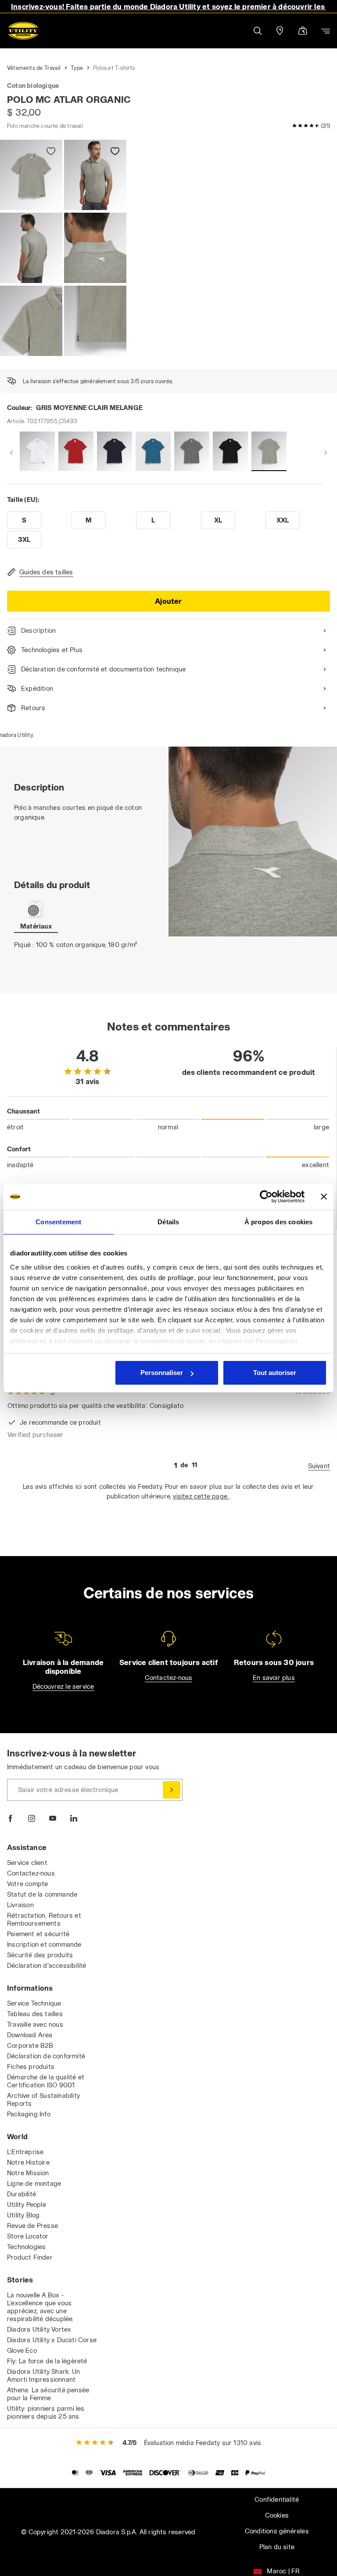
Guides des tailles (46, 572)
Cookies (277, 2515)
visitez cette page (201, 1496)
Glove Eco (22, 2350)
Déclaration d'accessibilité (47, 1965)
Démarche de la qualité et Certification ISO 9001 (46, 2081)
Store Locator (28, 2236)
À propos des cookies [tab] (279, 1222)
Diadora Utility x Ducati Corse (52, 2340)
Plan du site (277, 2547)
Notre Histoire (28, 2162)
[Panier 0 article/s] (303, 31)
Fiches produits (31, 2066)
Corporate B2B (30, 2045)
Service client (27, 1863)
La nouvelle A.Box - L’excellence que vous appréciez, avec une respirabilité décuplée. (40, 2307)
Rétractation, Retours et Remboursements (44, 1919)
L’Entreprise (25, 2152)
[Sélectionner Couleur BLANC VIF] (37, 451)
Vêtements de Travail (34, 68)
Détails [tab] (168, 1222)
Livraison (20, 1905)
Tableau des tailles (35, 2014)
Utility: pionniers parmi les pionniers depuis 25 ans (46, 2412)
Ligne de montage (34, 2183)
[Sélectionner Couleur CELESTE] (153, 451)
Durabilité (22, 2194)
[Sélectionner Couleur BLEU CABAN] (115, 451)
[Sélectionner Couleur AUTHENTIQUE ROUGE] (76, 451)
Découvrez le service (63, 1686)
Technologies (26, 2247)
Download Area (30, 2035)
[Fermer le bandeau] (324, 1197)
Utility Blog (23, 2215)
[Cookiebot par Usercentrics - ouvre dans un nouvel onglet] (266, 1197)
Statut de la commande (42, 1894)
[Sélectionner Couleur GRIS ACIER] (192, 451)
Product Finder (30, 2257)
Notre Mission (28, 2173)
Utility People (27, 2204)
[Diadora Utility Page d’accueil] (23, 31)
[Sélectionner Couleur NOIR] (230, 451)
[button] (257, 31)
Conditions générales (277, 2531)
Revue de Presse (32, 2226)
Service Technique (34, 2003)
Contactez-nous (169, 1678)
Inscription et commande (44, 1944)
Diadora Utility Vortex (39, 2329)
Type (77, 68)
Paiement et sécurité (38, 1934)
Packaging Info (29, 2114)
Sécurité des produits (40, 1955)
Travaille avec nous (35, 2024)
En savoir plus (274, 1678)
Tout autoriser (275, 1373)
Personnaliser (162, 1373)
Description (38, 630)
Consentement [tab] (58, 1222)
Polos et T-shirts (114, 68)
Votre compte (27, 1884)
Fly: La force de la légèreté (47, 2361)
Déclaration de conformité (46, 2056)
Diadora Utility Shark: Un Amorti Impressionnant (43, 2375)
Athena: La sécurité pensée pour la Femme (48, 2394)
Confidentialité (277, 2499)
